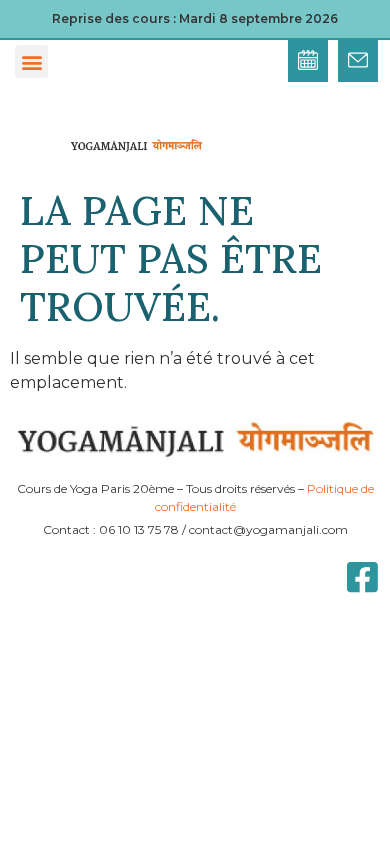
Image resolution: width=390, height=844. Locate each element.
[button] (31, 61)
